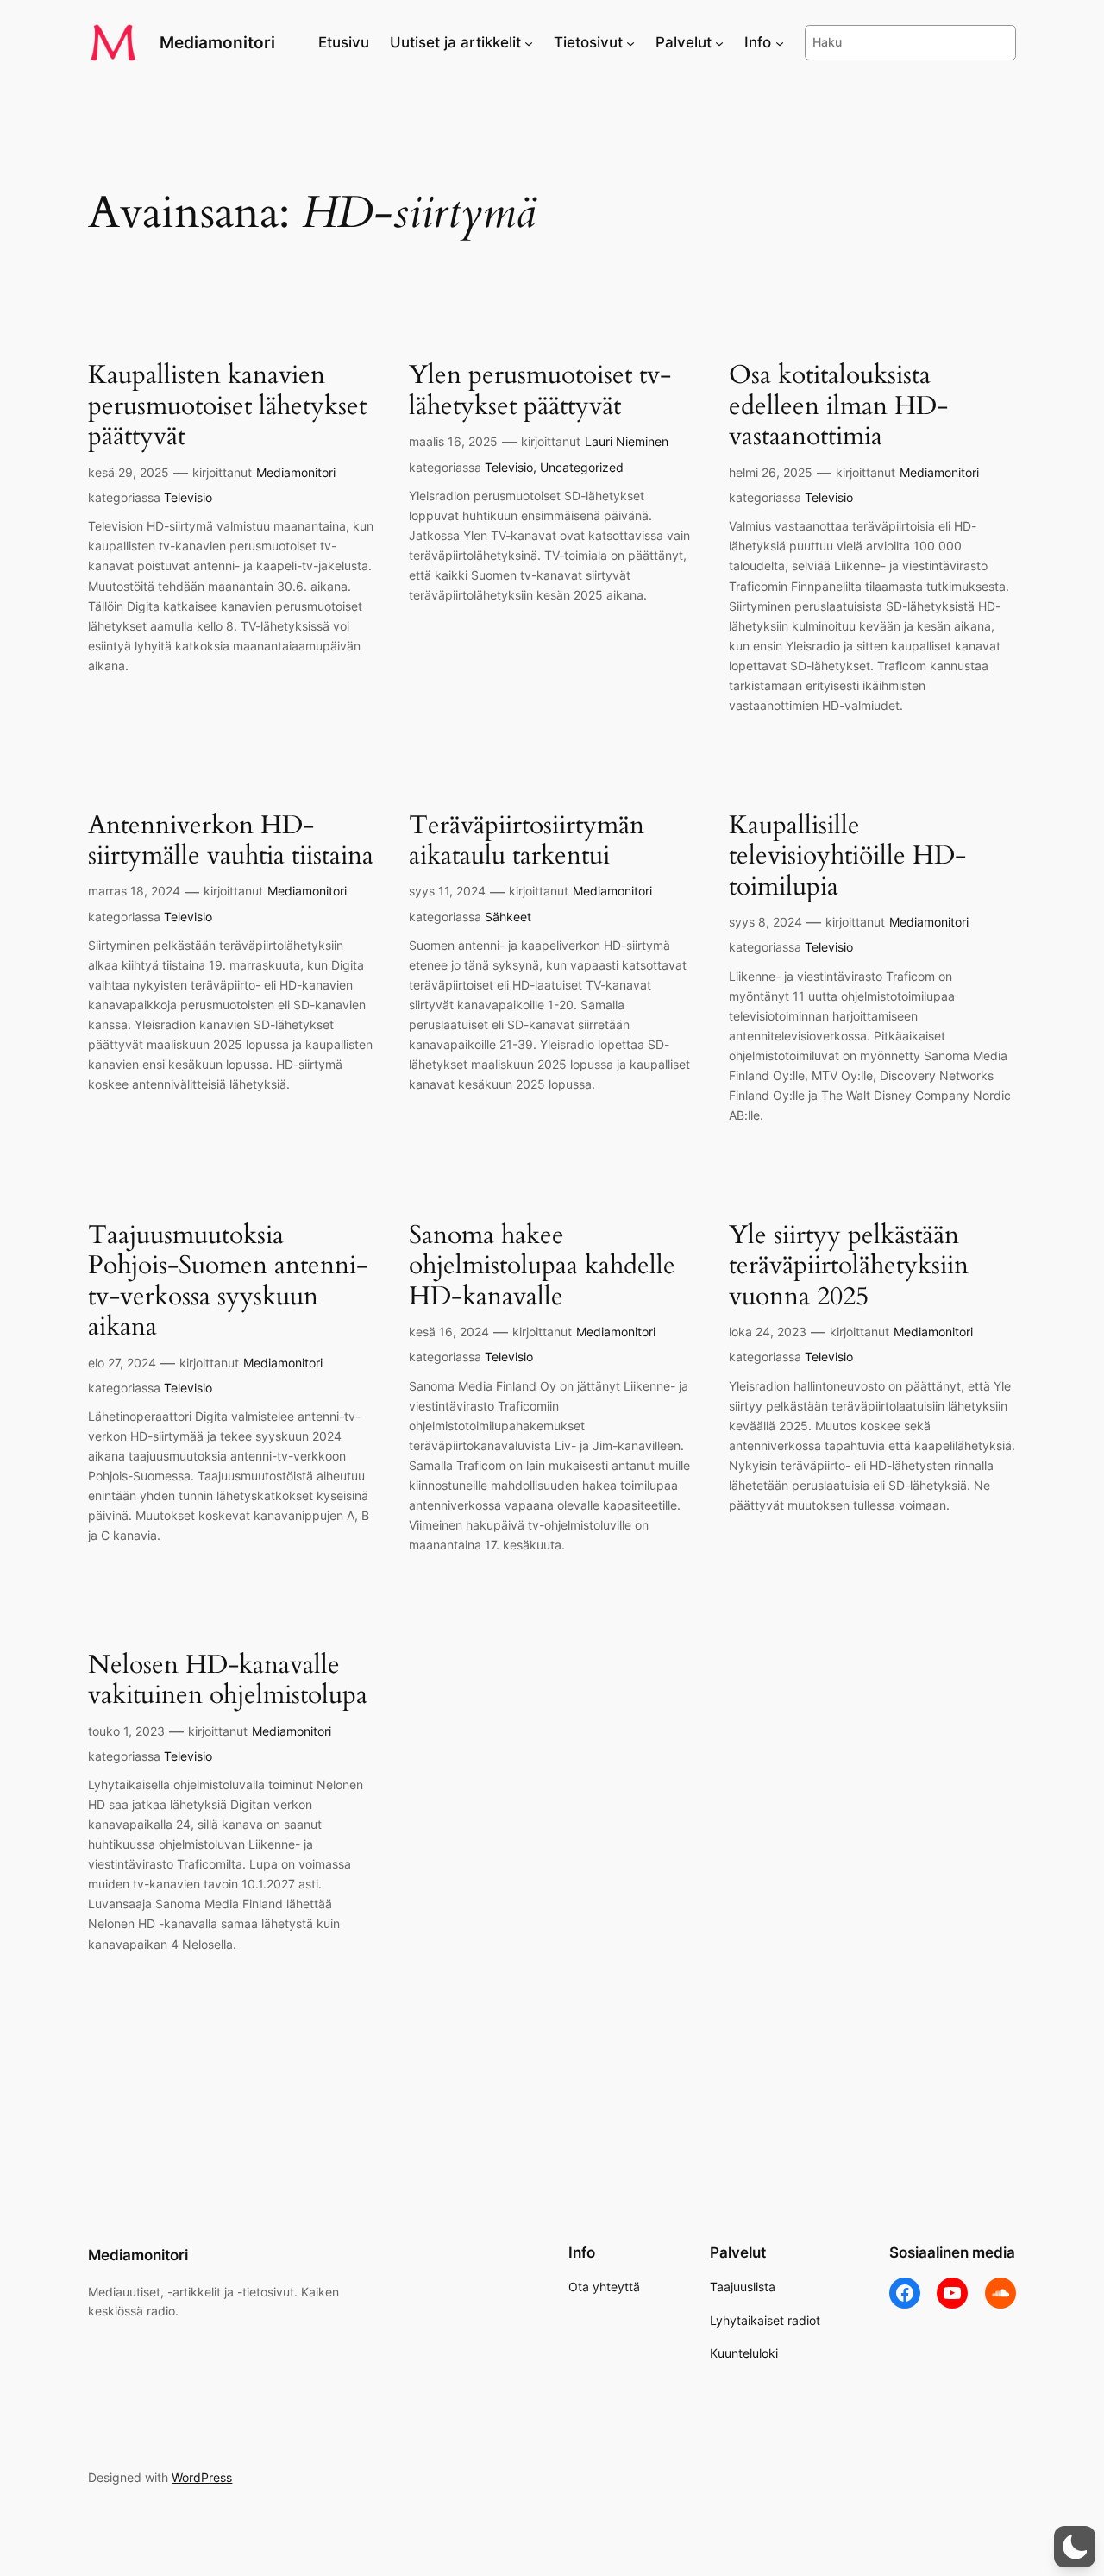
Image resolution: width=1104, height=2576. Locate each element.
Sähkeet (508, 917)
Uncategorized (582, 467)
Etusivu (344, 42)
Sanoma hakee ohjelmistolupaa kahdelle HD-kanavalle (542, 1267)
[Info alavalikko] (780, 42)
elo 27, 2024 (122, 1363)
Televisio (188, 497)
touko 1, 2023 (126, 1731)
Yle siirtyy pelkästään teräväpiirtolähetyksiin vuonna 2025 (849, 1267)
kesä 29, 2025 (129, 472)
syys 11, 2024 (447, 891)
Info (582, 2252)
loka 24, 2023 (768, 1332)
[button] (1075, 2547)
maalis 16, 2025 (453, 441)
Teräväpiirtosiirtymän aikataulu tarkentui (527, 842)
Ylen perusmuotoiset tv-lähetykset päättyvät (540, 391)
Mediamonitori (217, 42)
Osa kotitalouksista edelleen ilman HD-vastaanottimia (838, 407)
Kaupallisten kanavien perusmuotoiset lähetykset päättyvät (227, 407)
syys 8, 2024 (765, 922)
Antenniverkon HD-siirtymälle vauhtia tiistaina (231, 842)
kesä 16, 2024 (449, 1332)
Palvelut (738, 2252)
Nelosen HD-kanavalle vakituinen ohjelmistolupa (228, 1681)
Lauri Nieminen (627, 441)
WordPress (202, 2477)
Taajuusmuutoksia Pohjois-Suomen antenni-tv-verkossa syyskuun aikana (228, 1282)
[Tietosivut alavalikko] (630, 42)
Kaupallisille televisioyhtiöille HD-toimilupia (847, 857)
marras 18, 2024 (134, 891)
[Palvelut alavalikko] (719, 42)
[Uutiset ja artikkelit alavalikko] (529, 42)
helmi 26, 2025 (771, 472)
